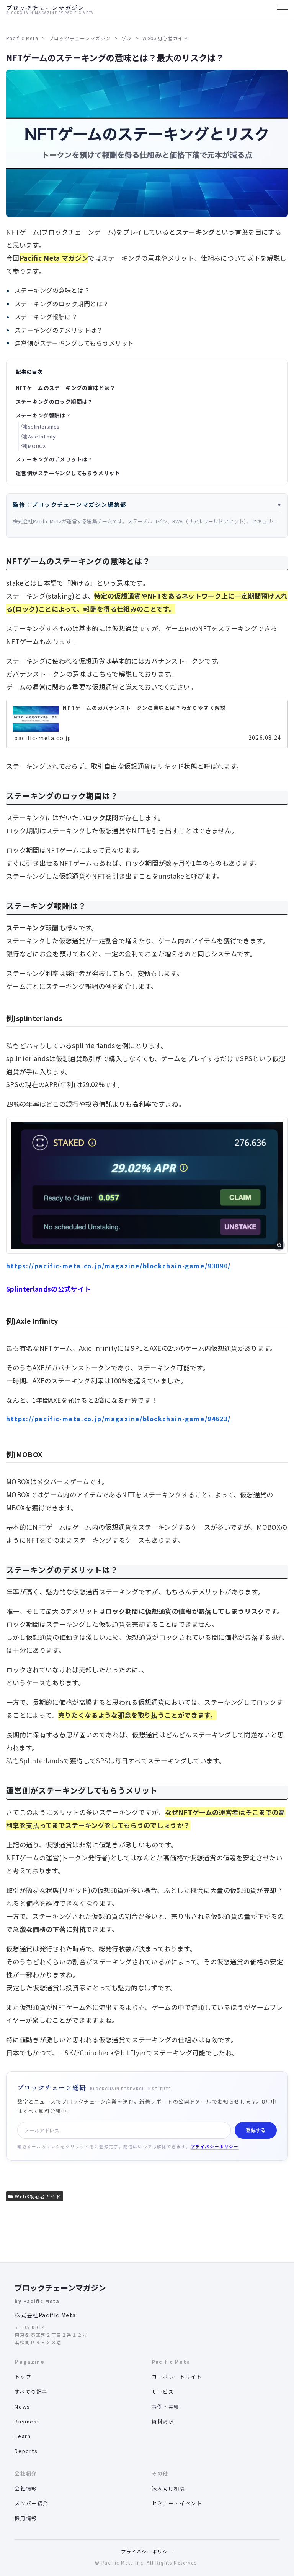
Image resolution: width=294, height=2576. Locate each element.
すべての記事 (31, 2392)
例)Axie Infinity (38, 436)
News (22, 2406)
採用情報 (26, 2518)
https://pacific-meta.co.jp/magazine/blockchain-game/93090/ (118, 1266)
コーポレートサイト (177, 2377)
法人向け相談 (168, 2488)
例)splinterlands (40, 426)
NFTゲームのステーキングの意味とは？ (65, 388)
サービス (163, 2392)
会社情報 (26, 2488)
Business (27, 2421)
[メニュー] (283, 10)
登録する (256, 2130)
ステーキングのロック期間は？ (54, 401)
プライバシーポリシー (215, 2147)
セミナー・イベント (177, 2503)
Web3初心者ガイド (38, 2196)
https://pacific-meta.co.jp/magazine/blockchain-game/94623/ (118, 1419)
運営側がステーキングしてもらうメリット (68, 473)
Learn (23, 2436)
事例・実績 (166, 2406)
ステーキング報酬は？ (43, 415)
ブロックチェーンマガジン (60, 2288)
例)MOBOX (33, 446)
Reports (26, 2451)
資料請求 (163, 2421)
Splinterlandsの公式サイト (48, 1289)
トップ (23, 2377)
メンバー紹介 (31, 2503)
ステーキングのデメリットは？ (54, 459)
